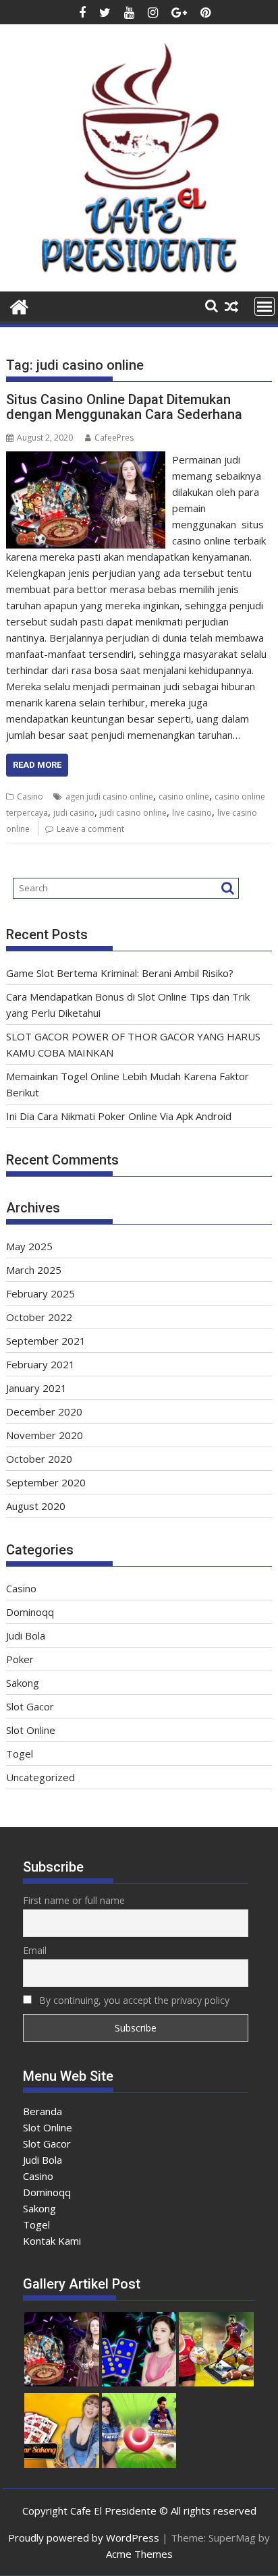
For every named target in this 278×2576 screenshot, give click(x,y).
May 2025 (29, 1246)
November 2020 (45, 1435)
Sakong (23, 1683)
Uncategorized (40, 1777)
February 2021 (40, 1364)
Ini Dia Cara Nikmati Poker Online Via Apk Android (119, 1116)
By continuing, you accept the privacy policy (133, 2000)
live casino (192, 813)
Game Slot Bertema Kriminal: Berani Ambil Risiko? (120, 973)
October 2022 (39, 1317)
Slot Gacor (30, 1706)
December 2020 (44, 1411)
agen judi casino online (109, 796)
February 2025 (40, 1293)
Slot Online (31, 1730)
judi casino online (133, 813)
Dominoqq (30, 1612)
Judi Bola (26, 1635)
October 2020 (39, 1459)
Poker (20, 1659)
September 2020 (46, 1482)
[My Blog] (19, 305)
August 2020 (36, 1506)
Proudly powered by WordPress (84, 2538)
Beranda (43, 2111)
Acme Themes (139, 2554)
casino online (184, 796)
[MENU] (265, 306)
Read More (37, 765)
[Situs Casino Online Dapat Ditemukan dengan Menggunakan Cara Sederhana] (86, 459)
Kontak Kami (52, 2241)
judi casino (74, 813)
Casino (30, 796)
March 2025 (34, 1270)
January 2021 (36, 1388)
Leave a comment (90, 829)
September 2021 (46, 1341)
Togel (20, 1754)
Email (35, 1950)
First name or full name (74, 1900)
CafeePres (114, 438)
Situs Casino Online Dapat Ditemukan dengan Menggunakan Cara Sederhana (124, 407)
